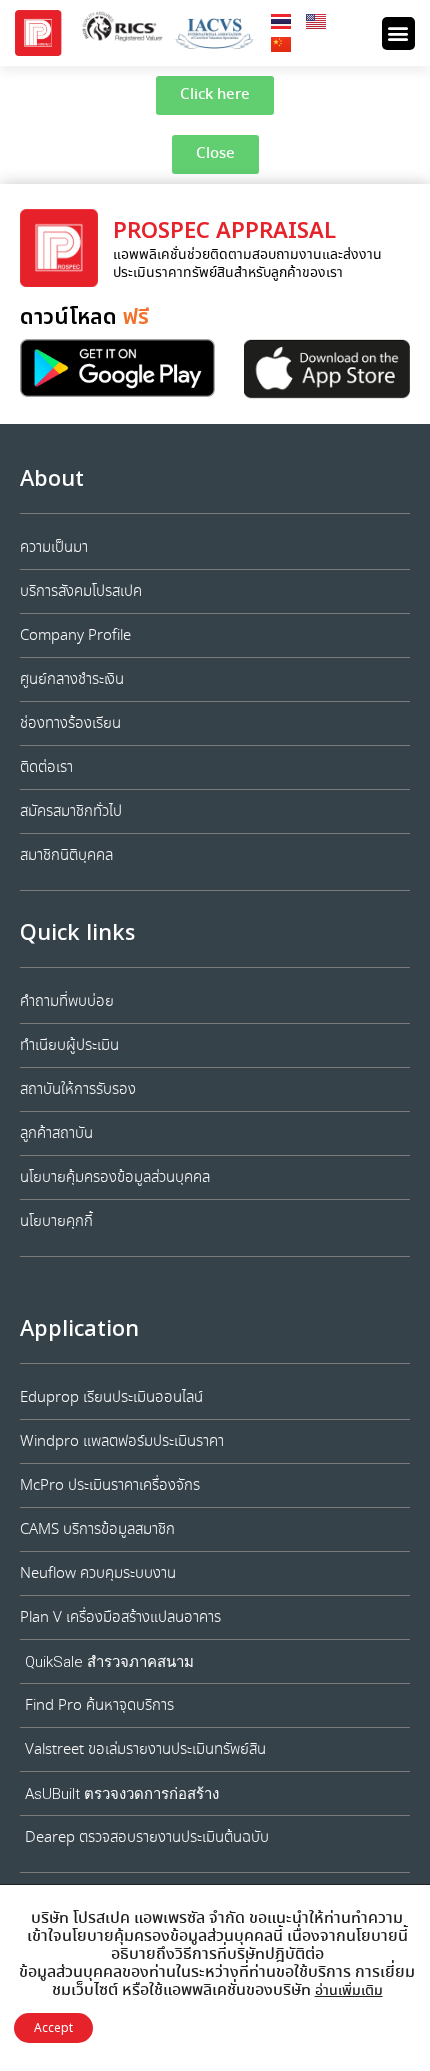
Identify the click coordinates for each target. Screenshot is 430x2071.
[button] (398, 33)
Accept (53, 2028)
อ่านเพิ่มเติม (349, 1991)
